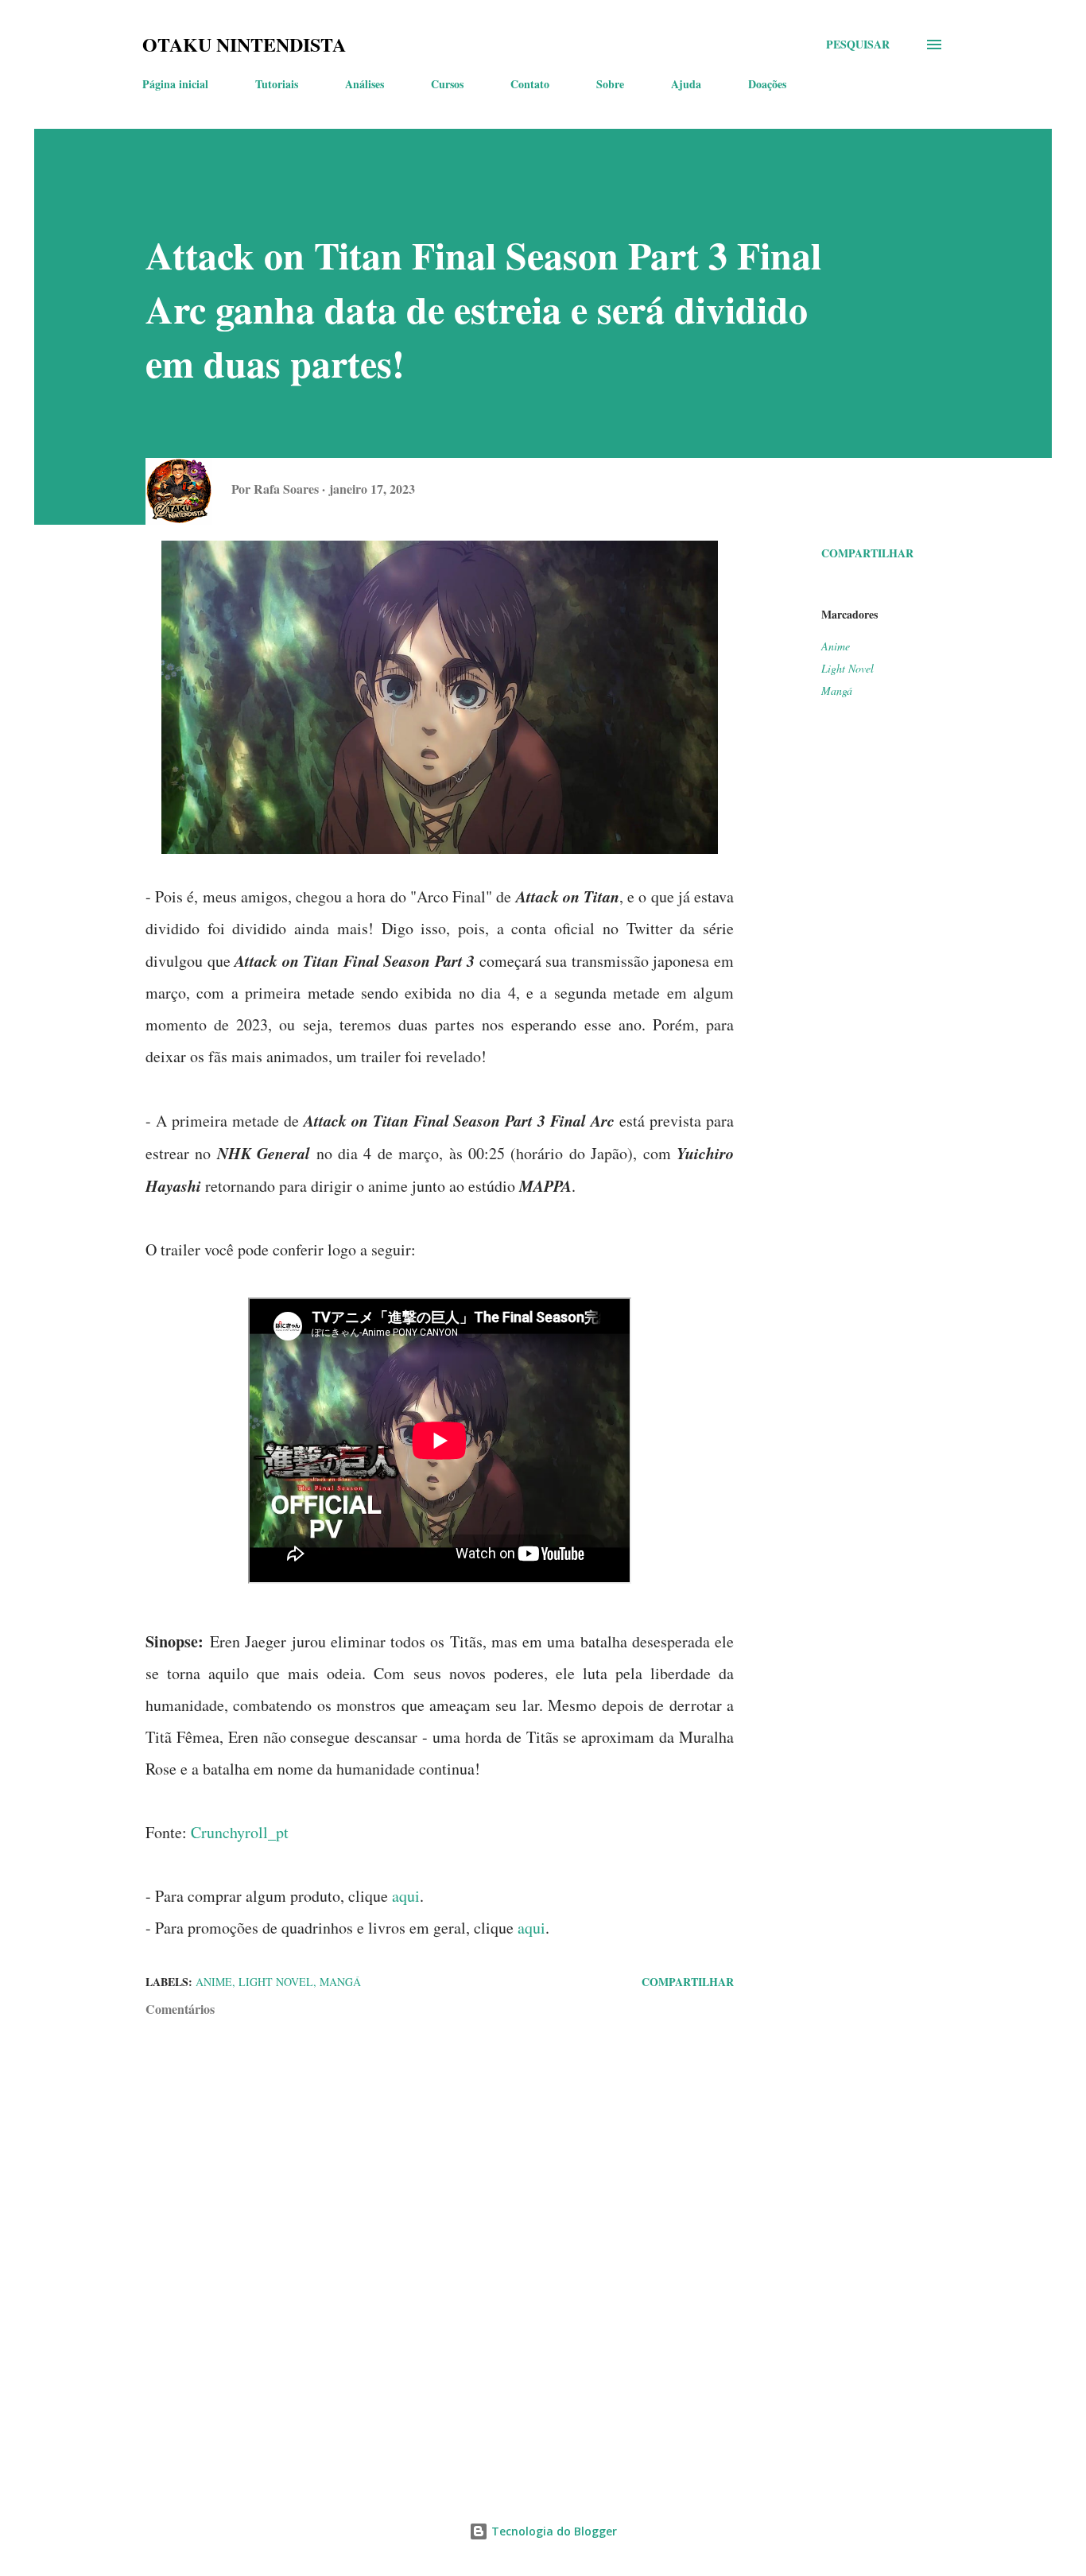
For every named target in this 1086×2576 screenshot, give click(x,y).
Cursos (447, 84)
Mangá (837, 691)
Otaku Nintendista (244, 44)
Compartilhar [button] (867, 553)
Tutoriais (277, 84)
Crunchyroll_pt (240, 1832)
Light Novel (847, 668)
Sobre (610, 84)
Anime (836, 646)
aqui (406, 1896)
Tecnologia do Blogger (553, 2531)
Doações (767, 84)
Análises (365, 84)
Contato (530, 84)
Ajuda (686, 84)
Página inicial (175, 84)
